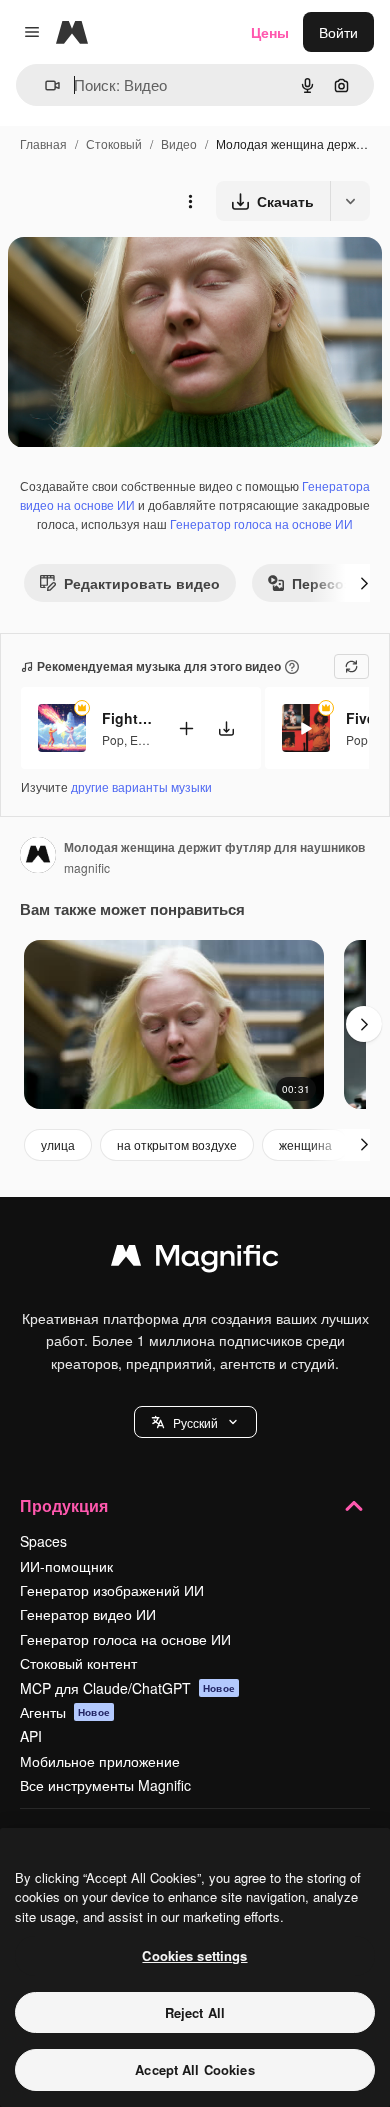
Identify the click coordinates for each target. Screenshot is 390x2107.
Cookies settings (194, 1955)
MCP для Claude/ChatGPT (127, 1688)
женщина (305, 1144)
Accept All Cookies (194, 2069)
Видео (179, 143)
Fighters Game (127, 718)
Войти (338, 32)
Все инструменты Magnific (105, 1785)
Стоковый (114, 143)
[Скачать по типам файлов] (350, 201)
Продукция (64, 1505)
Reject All (195, 2012)
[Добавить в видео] (186, 728)
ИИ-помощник (66, 1566)
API (31, 1736)
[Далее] (364, 583)
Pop (113, 739)
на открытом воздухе (177, 1144)
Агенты (65, 1712)
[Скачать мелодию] (226, 728)
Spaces (43, 1541)
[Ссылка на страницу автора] (38, 857)
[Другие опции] (190, 201)
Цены (270, 32)
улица (58, 1144)
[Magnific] (195, 1260)
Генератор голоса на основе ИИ (261, 523)
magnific (87, 867)
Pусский (195, 1422)
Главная (43, 143)
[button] (195, 1422)
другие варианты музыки (141, 786)
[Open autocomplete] (44, 85)
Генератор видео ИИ (88, 1614)
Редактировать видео (142, 583)
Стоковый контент (78, 1663)
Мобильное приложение (100, 1761)
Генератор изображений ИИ (112, 1590)
